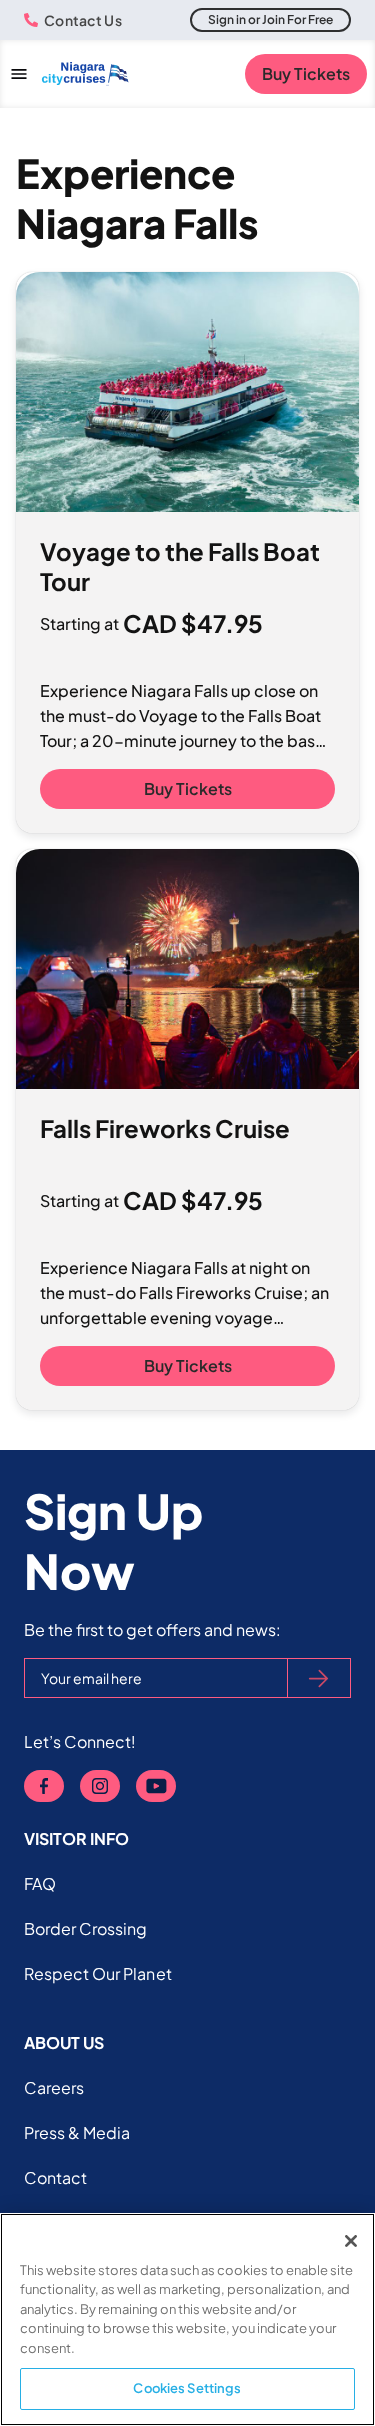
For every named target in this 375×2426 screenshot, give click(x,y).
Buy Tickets (306, 73)
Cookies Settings (187, 2388)
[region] (187, 2319)
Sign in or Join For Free (270, 19)
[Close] (351, 2241)
